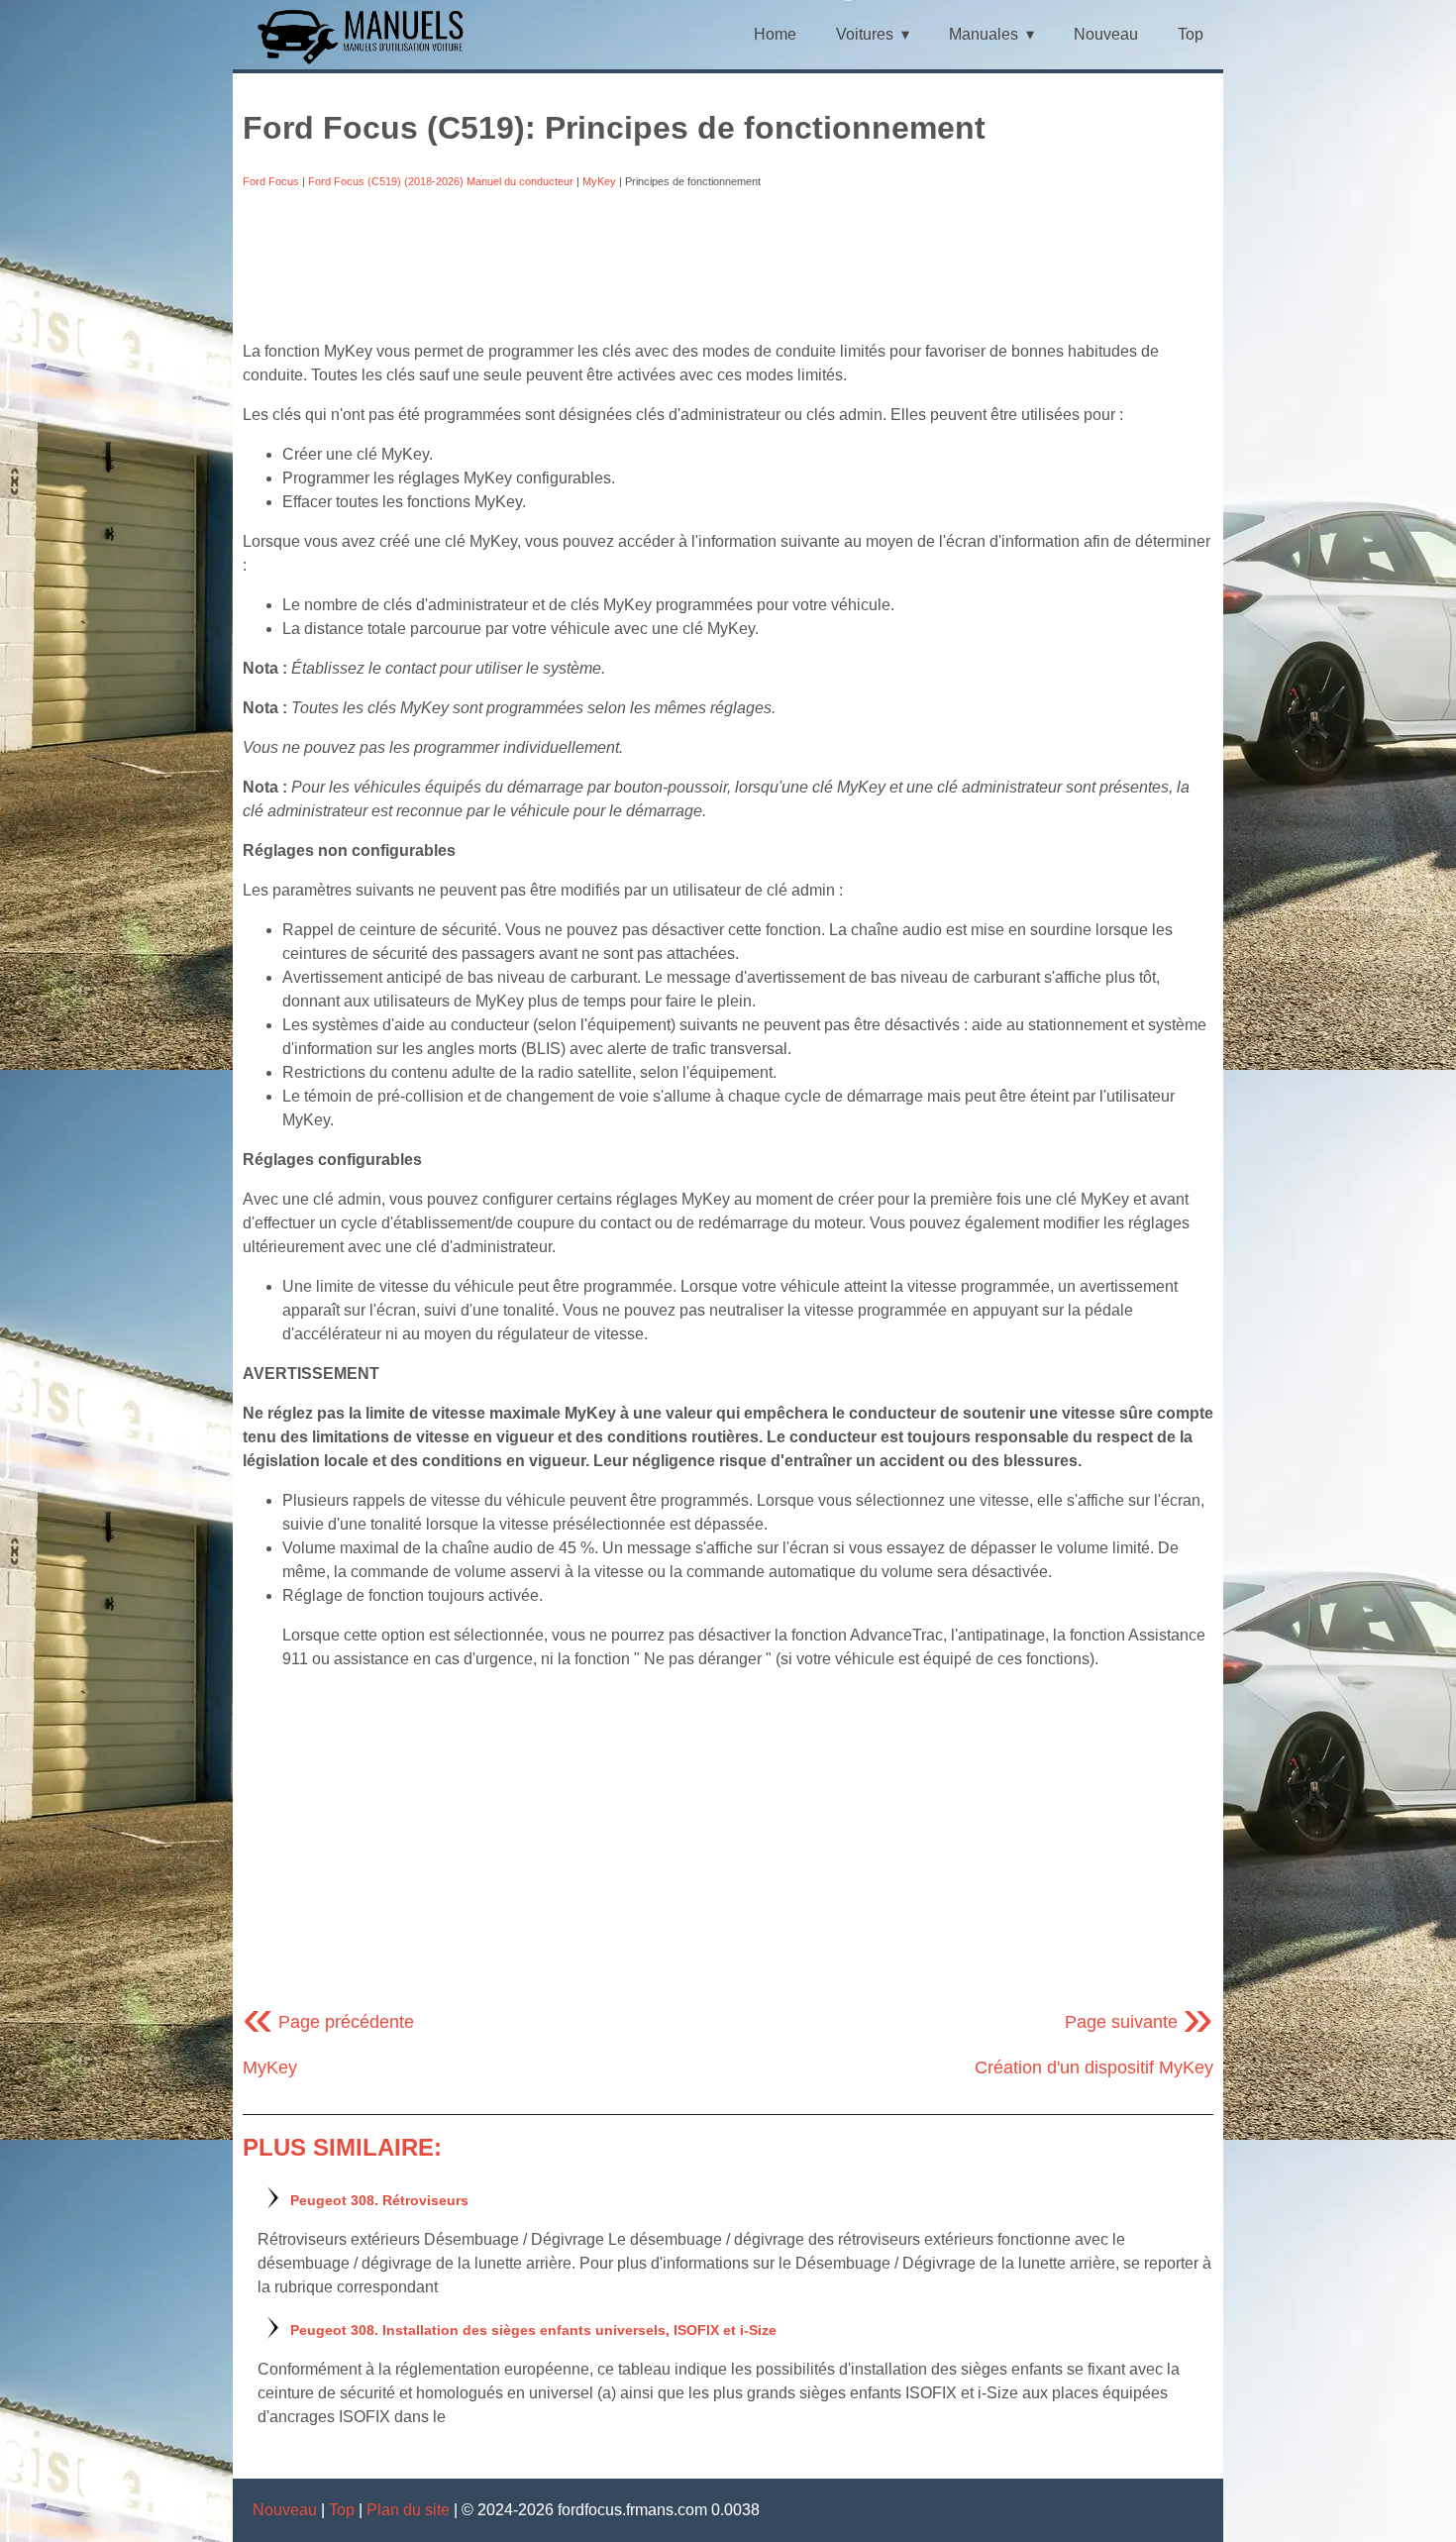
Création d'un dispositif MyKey (1094, 2067)
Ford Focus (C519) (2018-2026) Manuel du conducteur (441, 181)
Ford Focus (271, 181)
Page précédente (328, 2022)
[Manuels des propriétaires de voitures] (368, 62)
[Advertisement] (728, 265)
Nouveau (1106, 34)
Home (775, 34)
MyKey (599, 181)
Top (1191, 34)
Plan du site (408, 2510)
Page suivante (1139, 2022)
